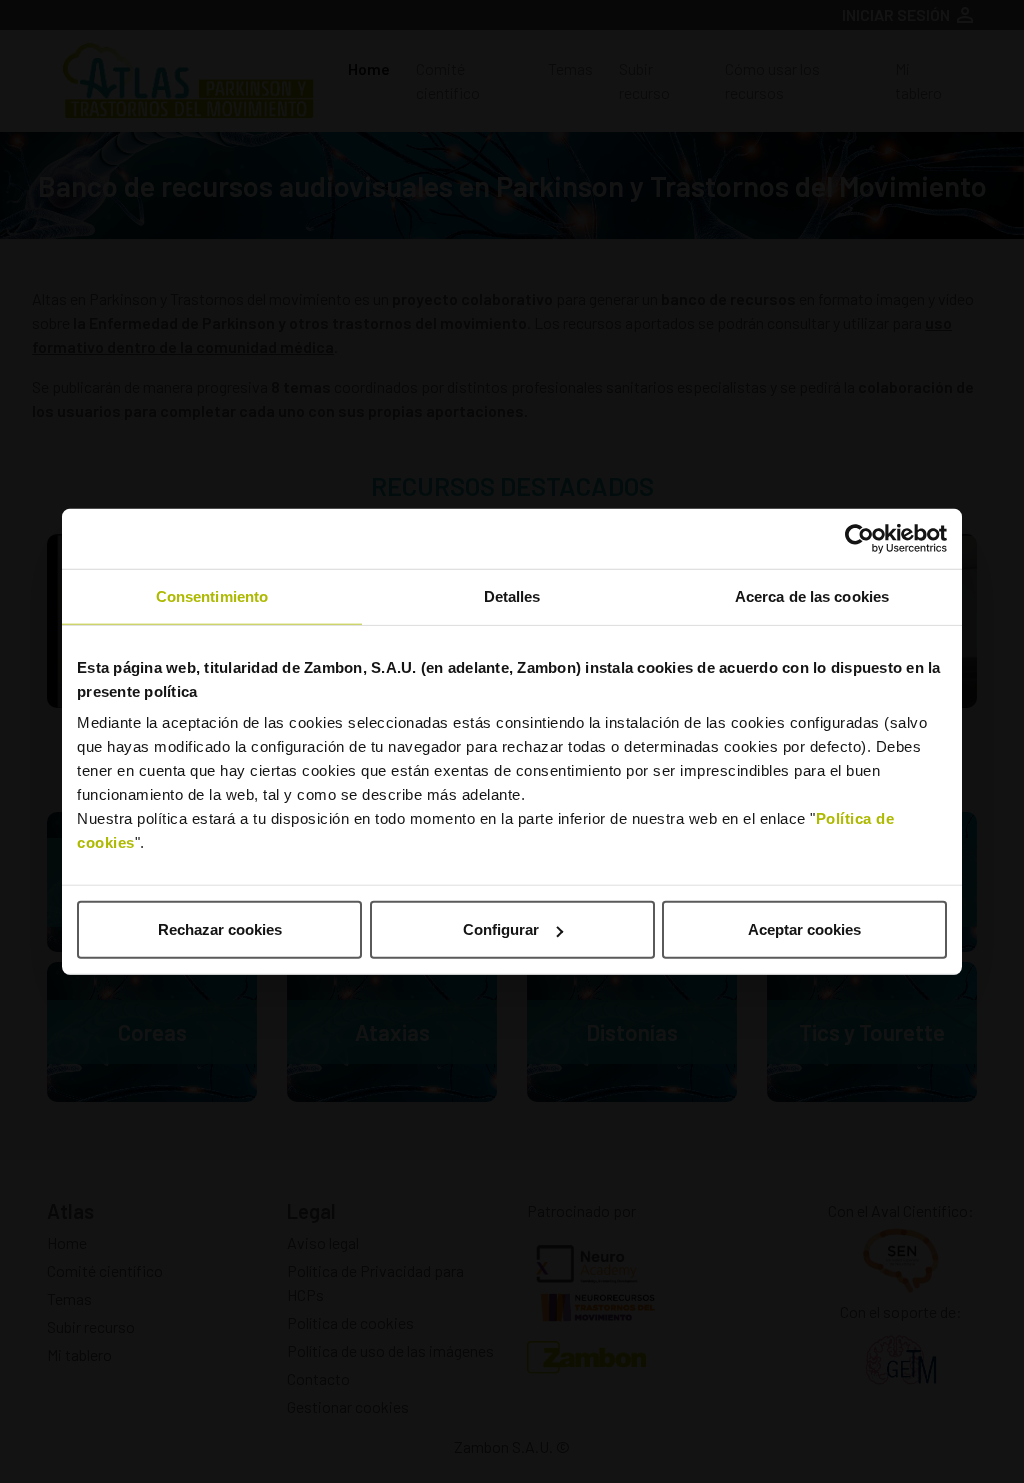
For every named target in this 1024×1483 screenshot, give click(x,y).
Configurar (501, 929)
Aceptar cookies (804, 929)
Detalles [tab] (512, 595)
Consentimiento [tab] (212, 595)
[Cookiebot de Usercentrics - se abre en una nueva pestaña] (859, 538)
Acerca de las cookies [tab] (812, 595)
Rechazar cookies (220, 929)
